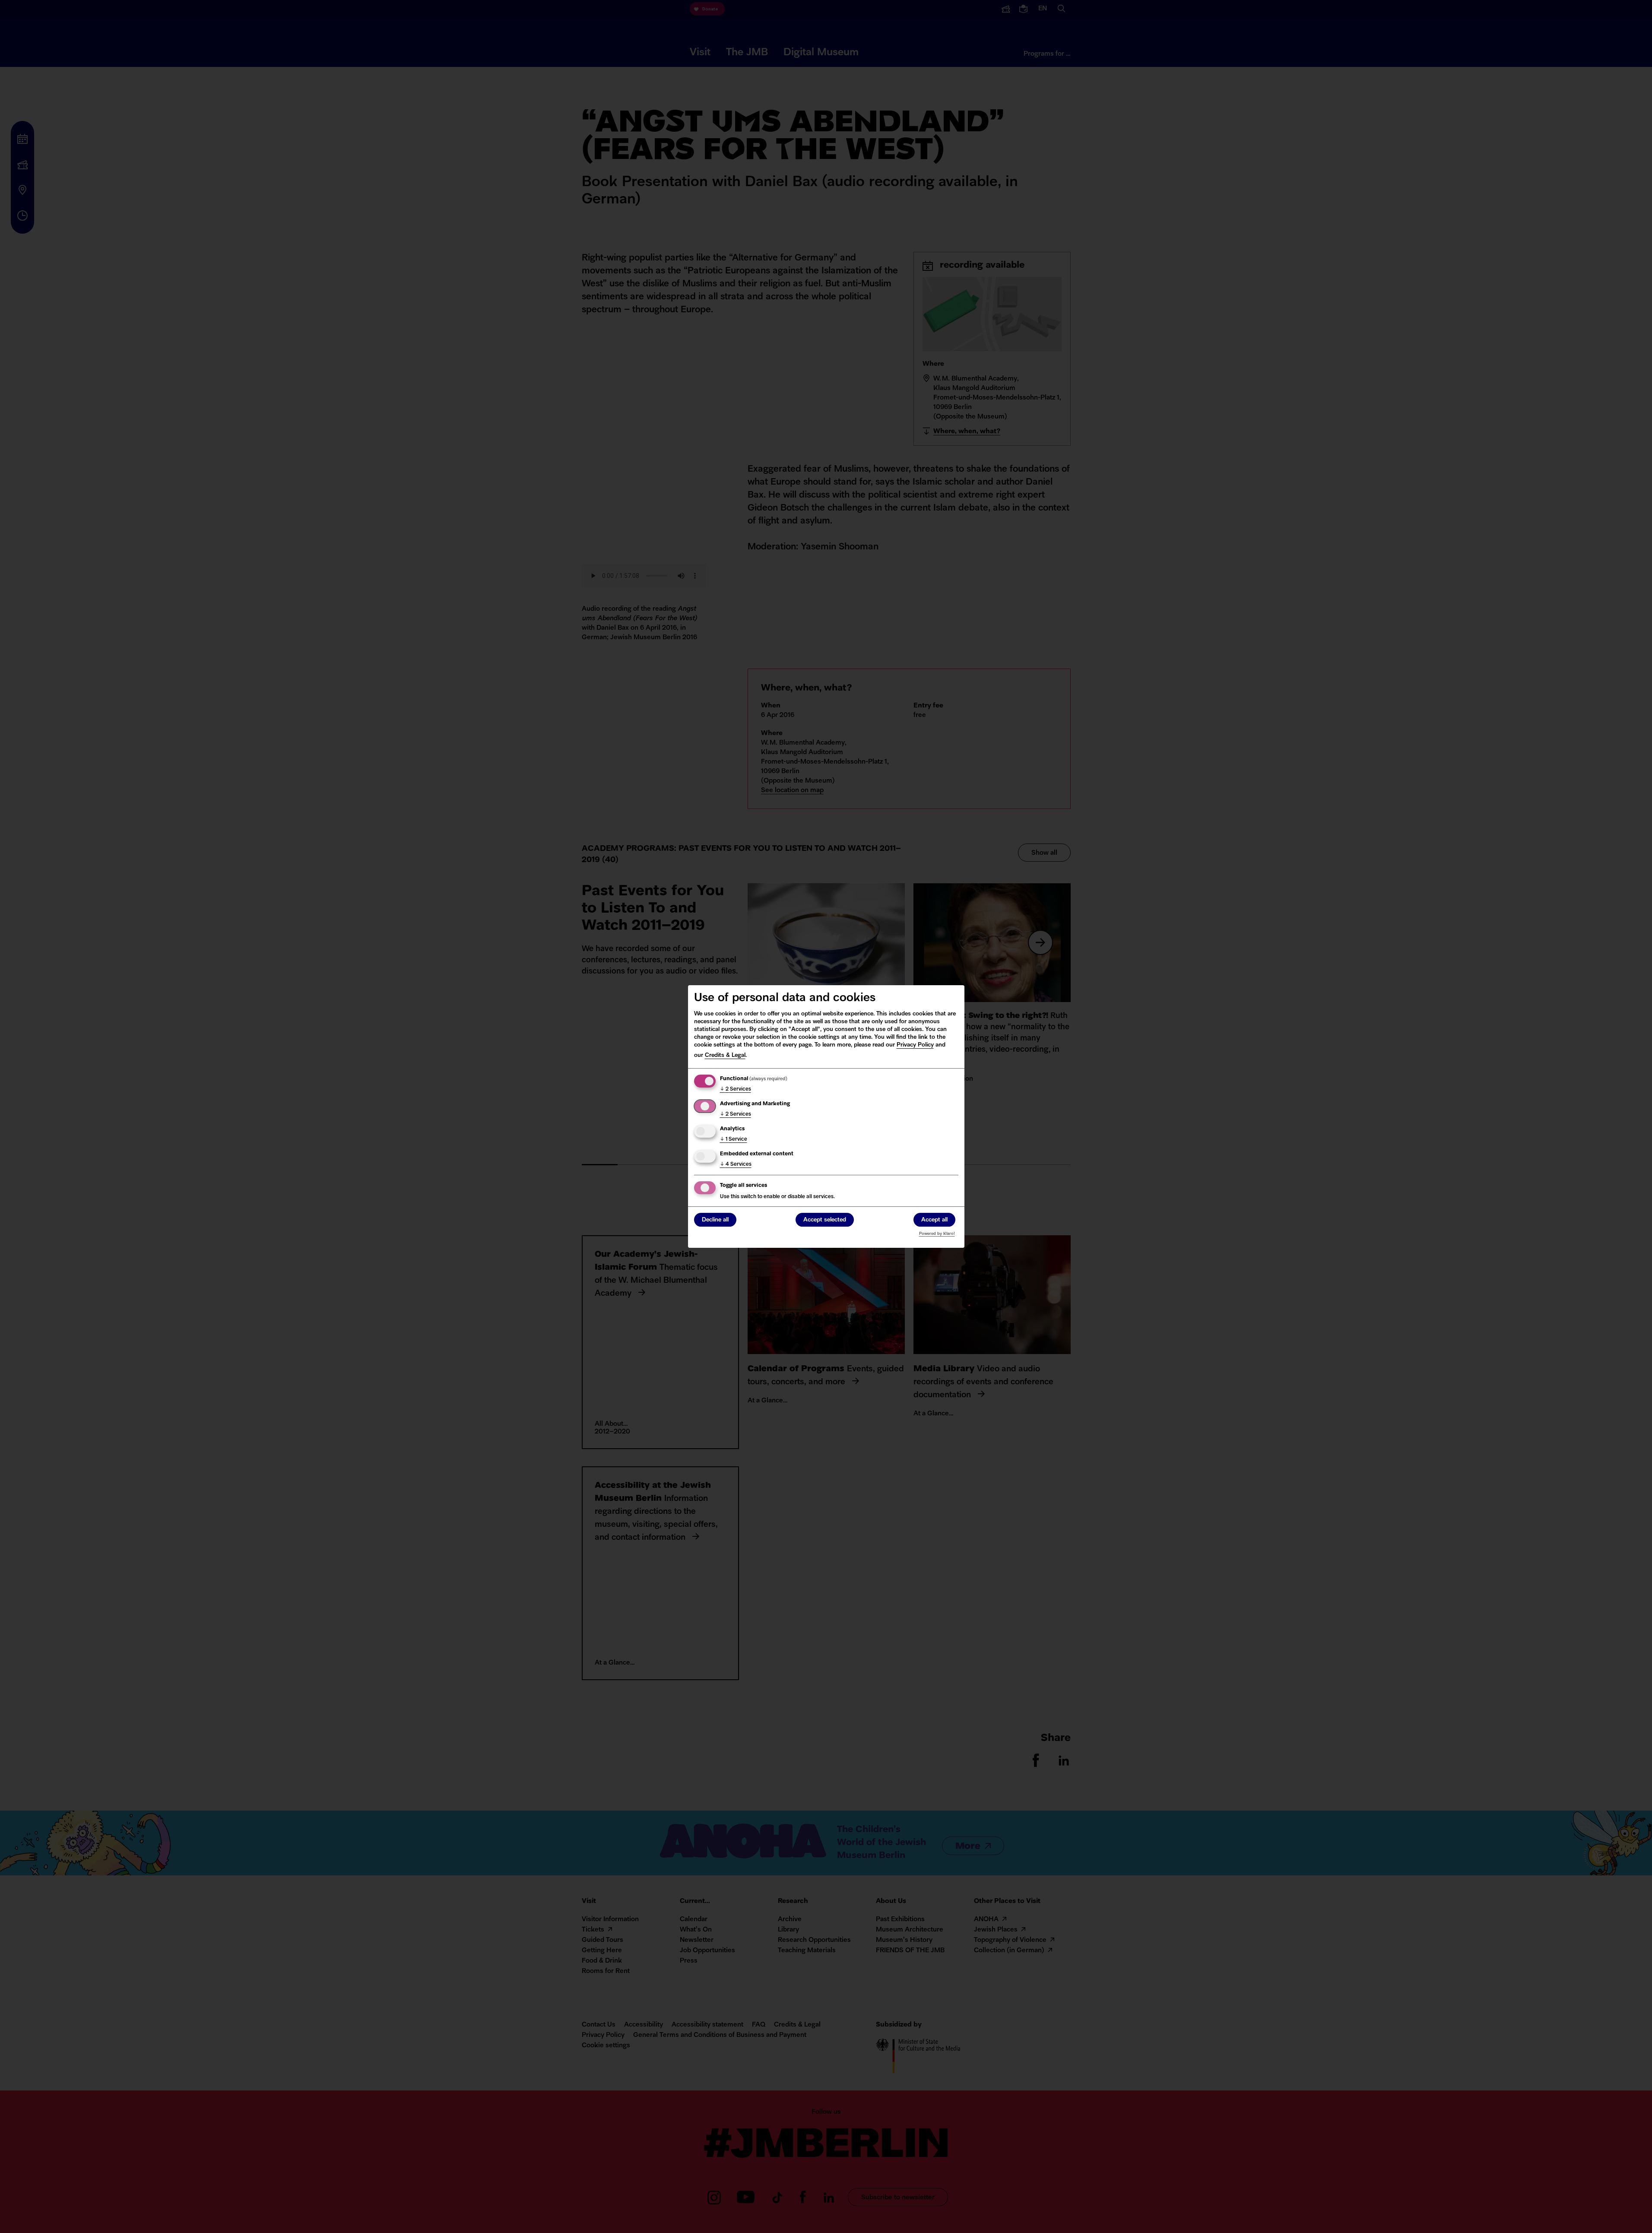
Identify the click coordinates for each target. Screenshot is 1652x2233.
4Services (736, 1164)
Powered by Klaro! (937, 1234)
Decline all (715, 1220)
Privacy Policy (915, 1045)
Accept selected (825, 1220)
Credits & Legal (725, 1055)
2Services (736, 1089)
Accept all (934, 1220)
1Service (734, 1139)
